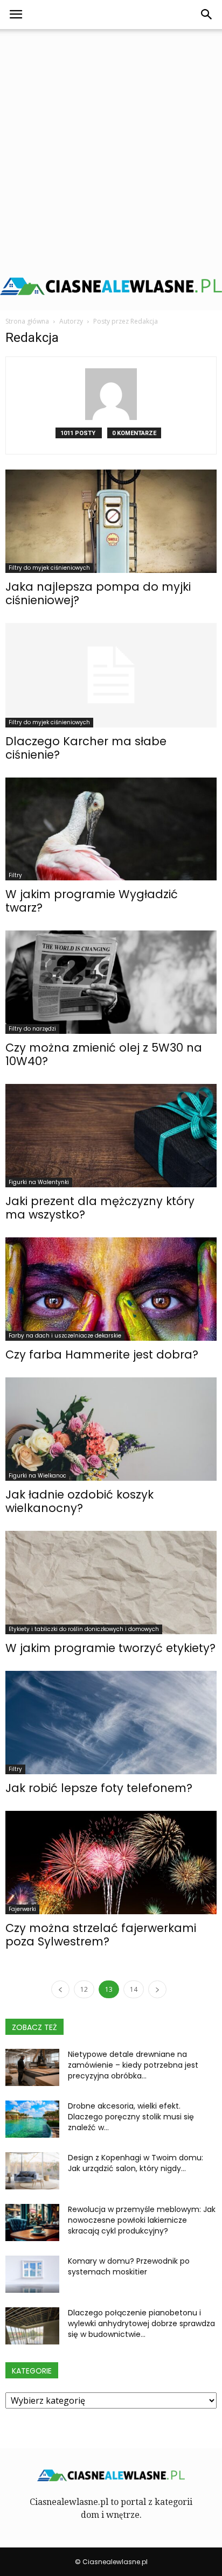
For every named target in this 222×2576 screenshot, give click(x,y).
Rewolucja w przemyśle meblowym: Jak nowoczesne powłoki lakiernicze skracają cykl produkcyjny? (142, 2220)
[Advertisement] (111, 145)
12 (84, 1989)
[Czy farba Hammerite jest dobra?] (111, 1289)
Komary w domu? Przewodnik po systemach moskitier (129, 2266)
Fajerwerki (22, 1909)
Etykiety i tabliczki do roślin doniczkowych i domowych (84, 1629)
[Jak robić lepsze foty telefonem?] (111, 1723)
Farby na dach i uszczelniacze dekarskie (65, 1336)
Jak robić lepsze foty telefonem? (99, 1788)
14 (134, 1989)
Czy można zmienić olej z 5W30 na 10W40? (104, 1054)
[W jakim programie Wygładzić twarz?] (111, 829)
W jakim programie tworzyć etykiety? (110, 1648)
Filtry (15, 875)
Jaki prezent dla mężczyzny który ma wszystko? (100, 1208)
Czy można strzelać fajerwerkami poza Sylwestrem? (101, 1935)
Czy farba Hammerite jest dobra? (102, 1354)
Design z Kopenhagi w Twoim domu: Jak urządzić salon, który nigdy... (136, 2163)
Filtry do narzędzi (32, 1029)
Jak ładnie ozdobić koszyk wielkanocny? (79, 1501)
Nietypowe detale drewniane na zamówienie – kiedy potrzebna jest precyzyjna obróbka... (133, 2065)
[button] (207, 15)
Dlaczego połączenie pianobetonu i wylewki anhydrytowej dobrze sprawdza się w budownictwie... (141, 2323)
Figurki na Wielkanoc (37, 1476)
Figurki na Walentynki (39, 1182)
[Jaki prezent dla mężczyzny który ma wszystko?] (111, 1136)
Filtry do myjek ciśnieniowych (49, 568)
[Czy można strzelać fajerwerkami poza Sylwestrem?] (111, 1863)
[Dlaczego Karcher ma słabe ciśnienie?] (111, 675)
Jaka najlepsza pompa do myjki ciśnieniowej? (98, 593)
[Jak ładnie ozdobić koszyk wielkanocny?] (111, 1429)
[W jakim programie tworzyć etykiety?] (111, 1583)
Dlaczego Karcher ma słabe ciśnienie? (86, 748)
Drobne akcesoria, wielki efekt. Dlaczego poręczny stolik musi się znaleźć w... (131, 2117)
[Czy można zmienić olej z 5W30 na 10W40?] (111, 982)
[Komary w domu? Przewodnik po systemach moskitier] (32, 2274)
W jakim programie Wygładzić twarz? (92, 901)
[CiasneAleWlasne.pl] (111, 286)
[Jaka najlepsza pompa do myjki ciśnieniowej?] (111, 521)
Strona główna (27, 321)
